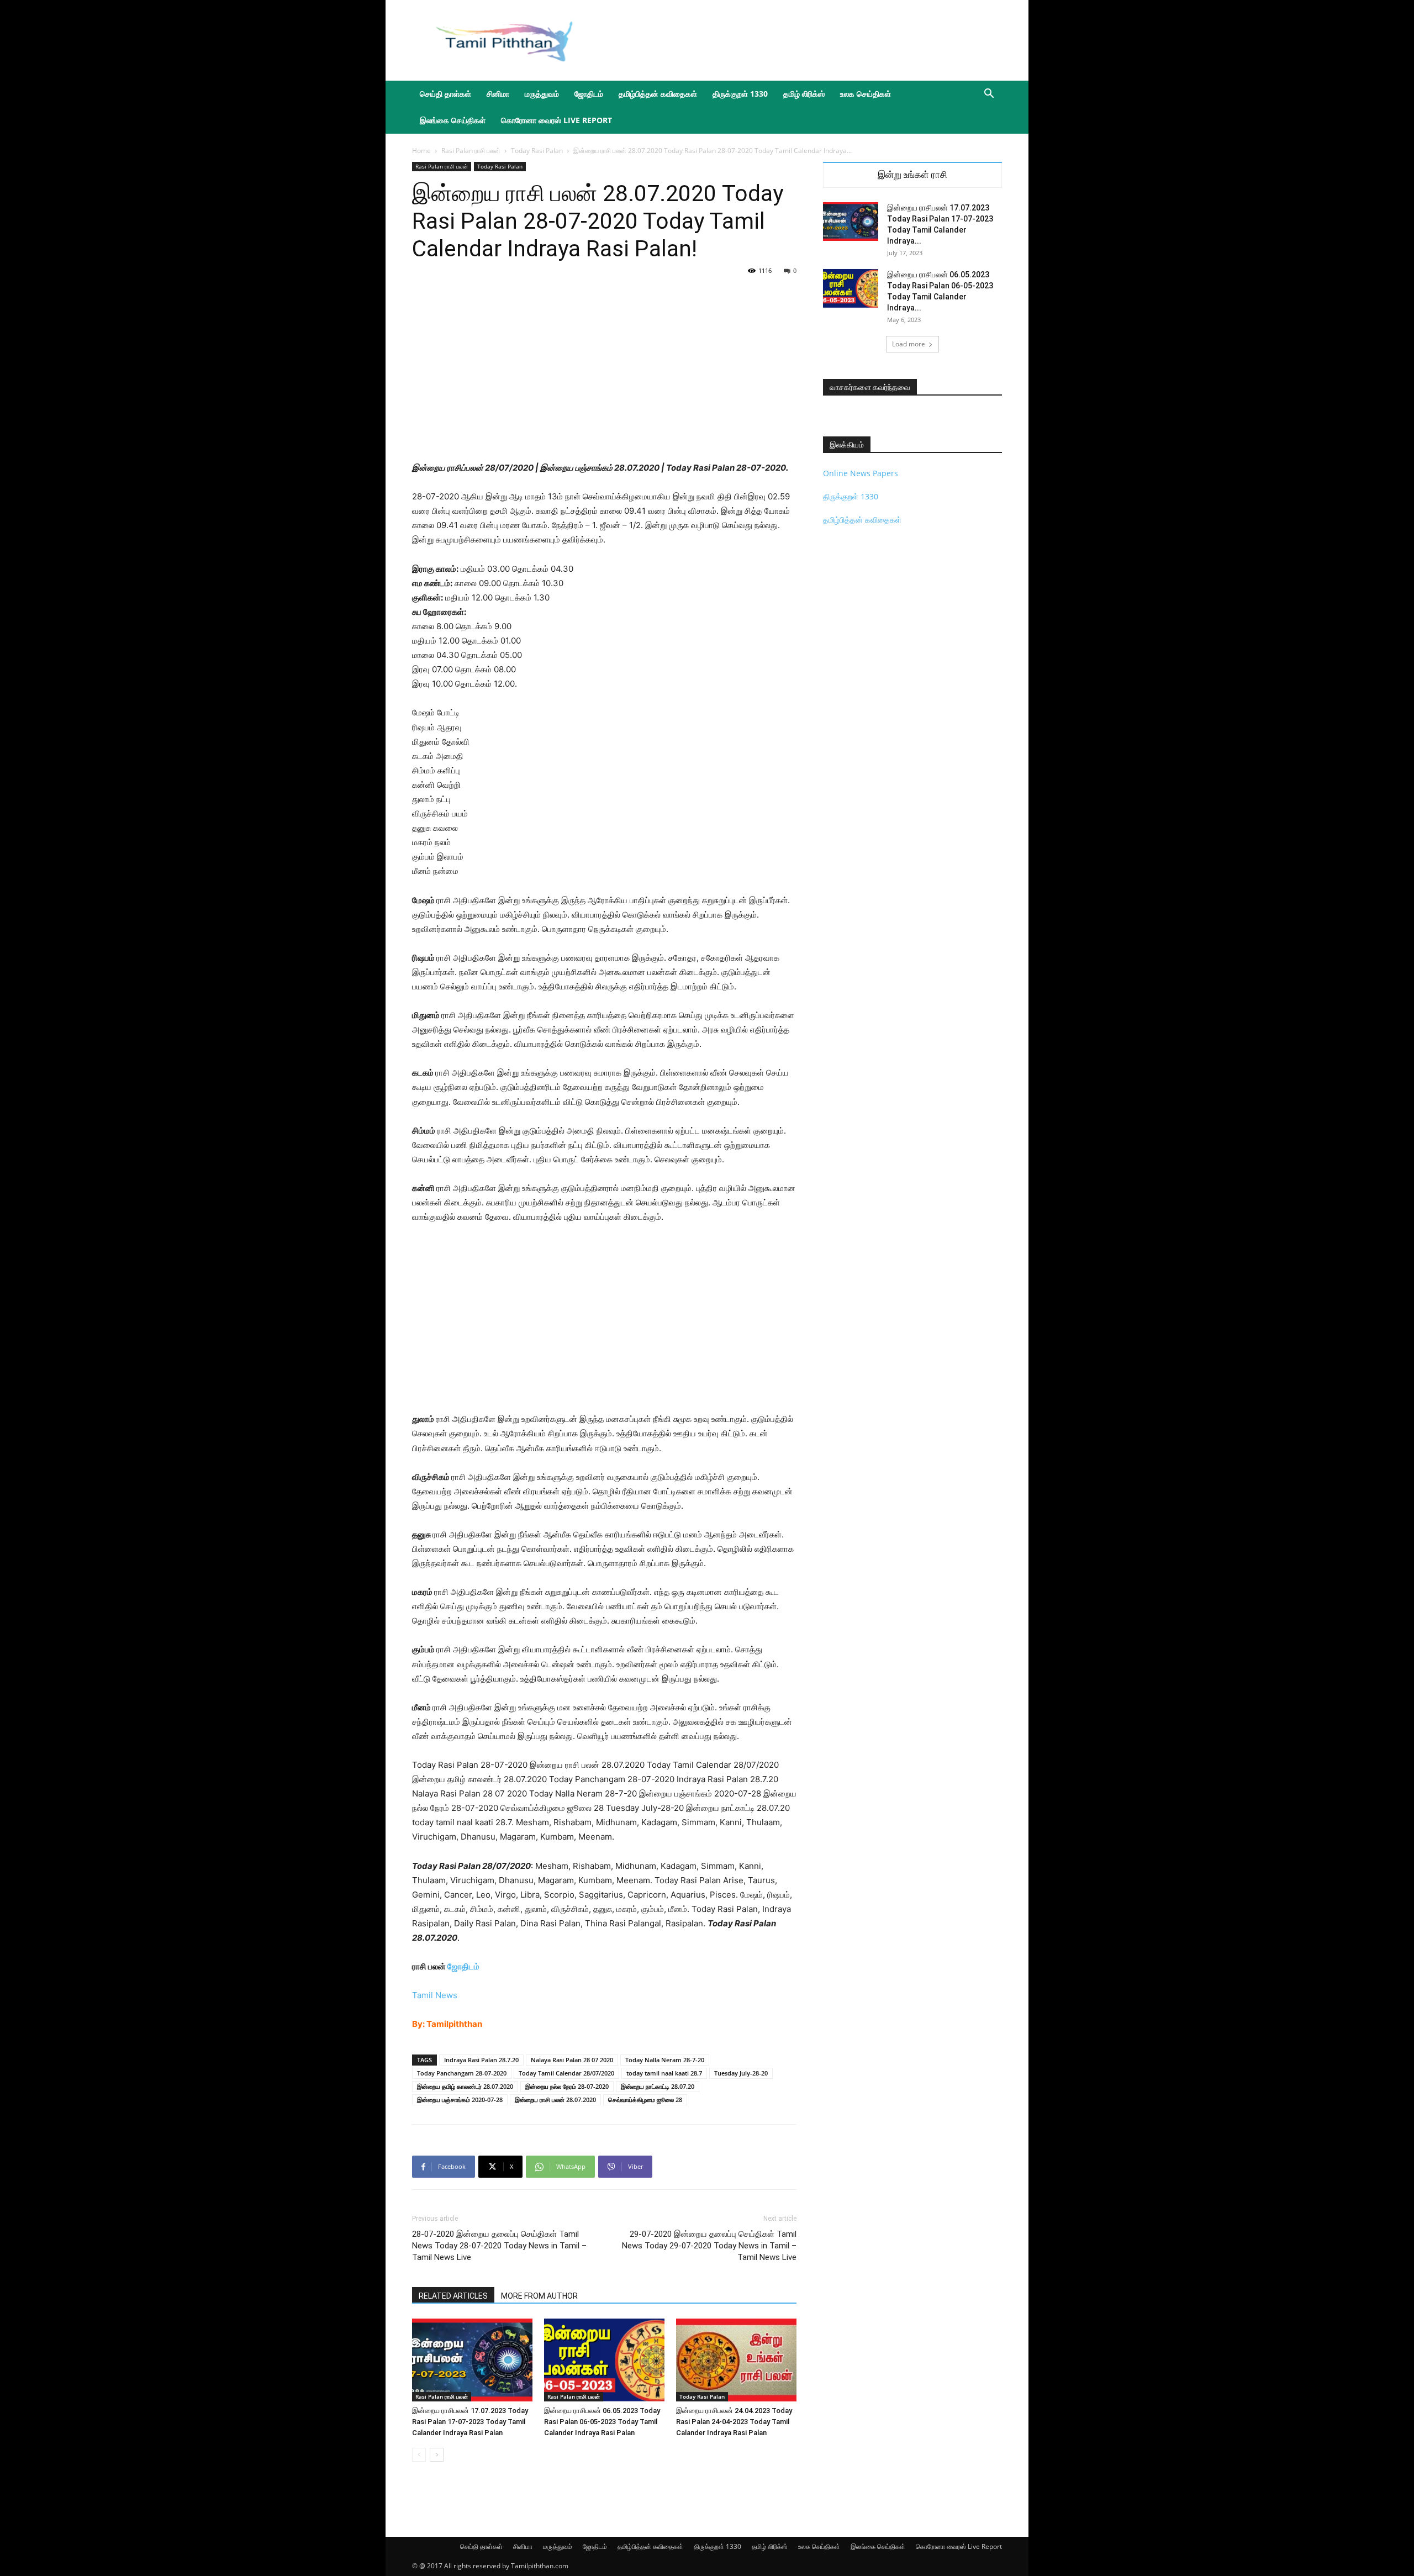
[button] (989, 95)
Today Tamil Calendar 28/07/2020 (566, 2073)
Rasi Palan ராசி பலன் (471, 151)
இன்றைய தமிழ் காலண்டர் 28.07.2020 (465, 2086)
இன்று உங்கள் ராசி (912, 175)
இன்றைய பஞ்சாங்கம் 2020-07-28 (460, 2100)
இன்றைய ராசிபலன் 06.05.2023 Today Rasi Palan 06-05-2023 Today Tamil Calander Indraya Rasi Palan (602, 2422)
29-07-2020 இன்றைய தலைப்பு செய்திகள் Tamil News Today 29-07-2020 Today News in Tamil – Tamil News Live (709, 2246)
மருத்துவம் (542, 94)
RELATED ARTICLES (453, 2296)
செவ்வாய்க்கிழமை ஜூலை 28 (645, 2100)
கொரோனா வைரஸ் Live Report (556, 120)
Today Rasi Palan (537, 151)
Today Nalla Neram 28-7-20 (665, 2060)
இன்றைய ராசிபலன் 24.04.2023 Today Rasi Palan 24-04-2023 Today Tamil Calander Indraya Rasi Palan (734, 2422)
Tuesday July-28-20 (741, 2073)
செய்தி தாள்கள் (445, 94)
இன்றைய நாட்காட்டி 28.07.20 (658, 2086)
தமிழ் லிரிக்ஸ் (804, 94)
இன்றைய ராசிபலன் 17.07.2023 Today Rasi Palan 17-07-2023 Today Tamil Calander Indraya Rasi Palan (470, 2422)
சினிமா (498, 94)
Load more (909, 344)
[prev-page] (419, 2455)
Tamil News (435, 1995)
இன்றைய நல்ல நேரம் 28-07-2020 (567, 2086)
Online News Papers (861, 473)
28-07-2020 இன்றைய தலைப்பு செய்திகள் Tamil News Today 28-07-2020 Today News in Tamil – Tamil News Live (499, 2246)
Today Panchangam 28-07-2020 (462, 2073)
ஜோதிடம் (589, 94)
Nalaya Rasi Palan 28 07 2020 (572, 2060)
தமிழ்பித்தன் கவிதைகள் (658, 94)
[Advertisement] (801, 40)
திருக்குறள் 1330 (740, 94)
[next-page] (437, 2455)
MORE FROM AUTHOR (539, 2296)
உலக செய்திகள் (866, 94)
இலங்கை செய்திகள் (453, 120)
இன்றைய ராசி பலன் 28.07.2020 (555, 2100)
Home (421, 151)
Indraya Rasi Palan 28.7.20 (481, 2060)
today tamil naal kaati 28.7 (664, 2073)
